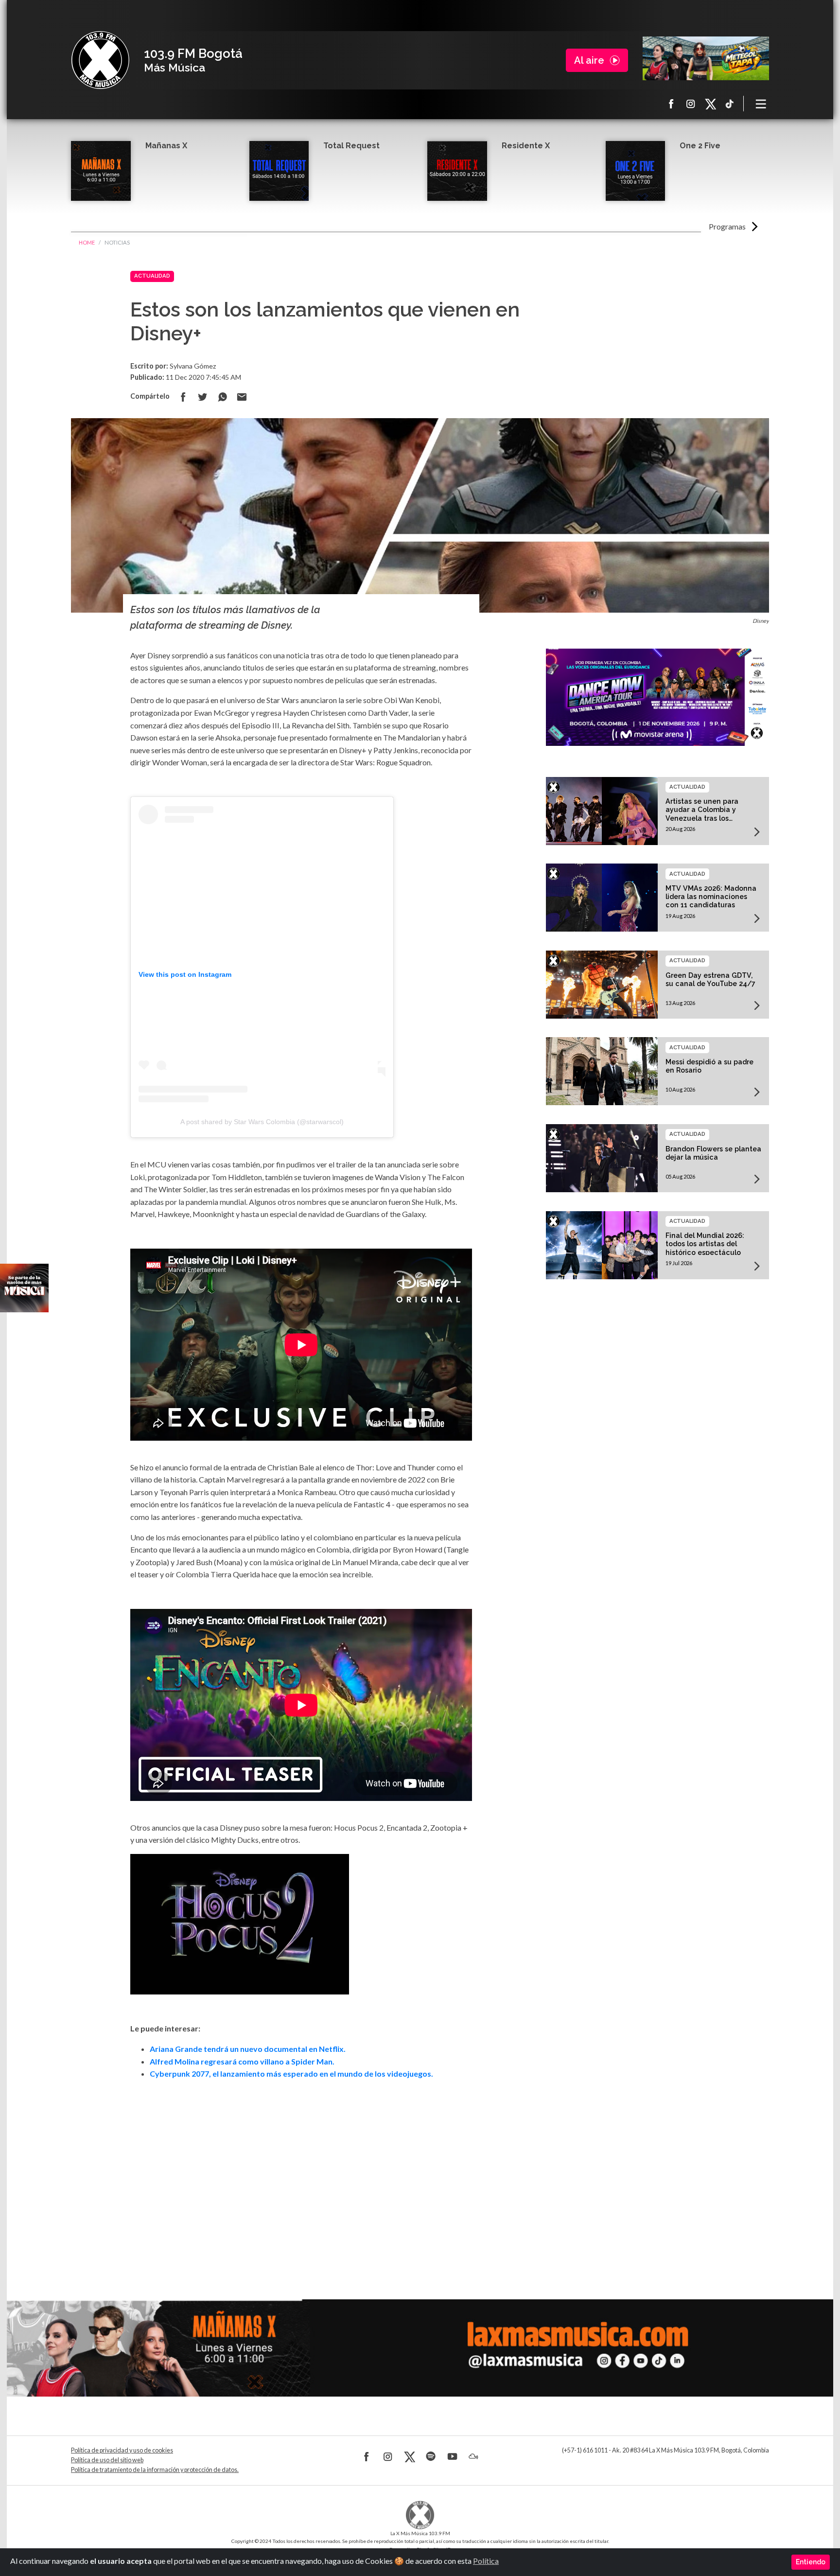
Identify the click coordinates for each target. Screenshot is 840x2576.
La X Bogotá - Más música (100, 60)
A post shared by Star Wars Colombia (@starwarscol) (262, 1122)
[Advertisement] (301, 2176)
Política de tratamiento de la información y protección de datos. (155, 2470)
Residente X (526, 146)
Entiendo (811, 2562)
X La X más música (710, 104)
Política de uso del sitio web (107, 2460)
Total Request (351, 146)
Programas (727, 226)
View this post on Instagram (185, 974)
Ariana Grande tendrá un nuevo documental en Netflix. (248, 2049)
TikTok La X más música (730, 104)
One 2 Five (700, 146)
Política (486, 2561)
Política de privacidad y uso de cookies (122, 2450)
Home (87, 242)
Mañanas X (166, 146)
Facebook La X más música (671, 104)
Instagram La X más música (691, 104)
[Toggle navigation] (761, 104)
